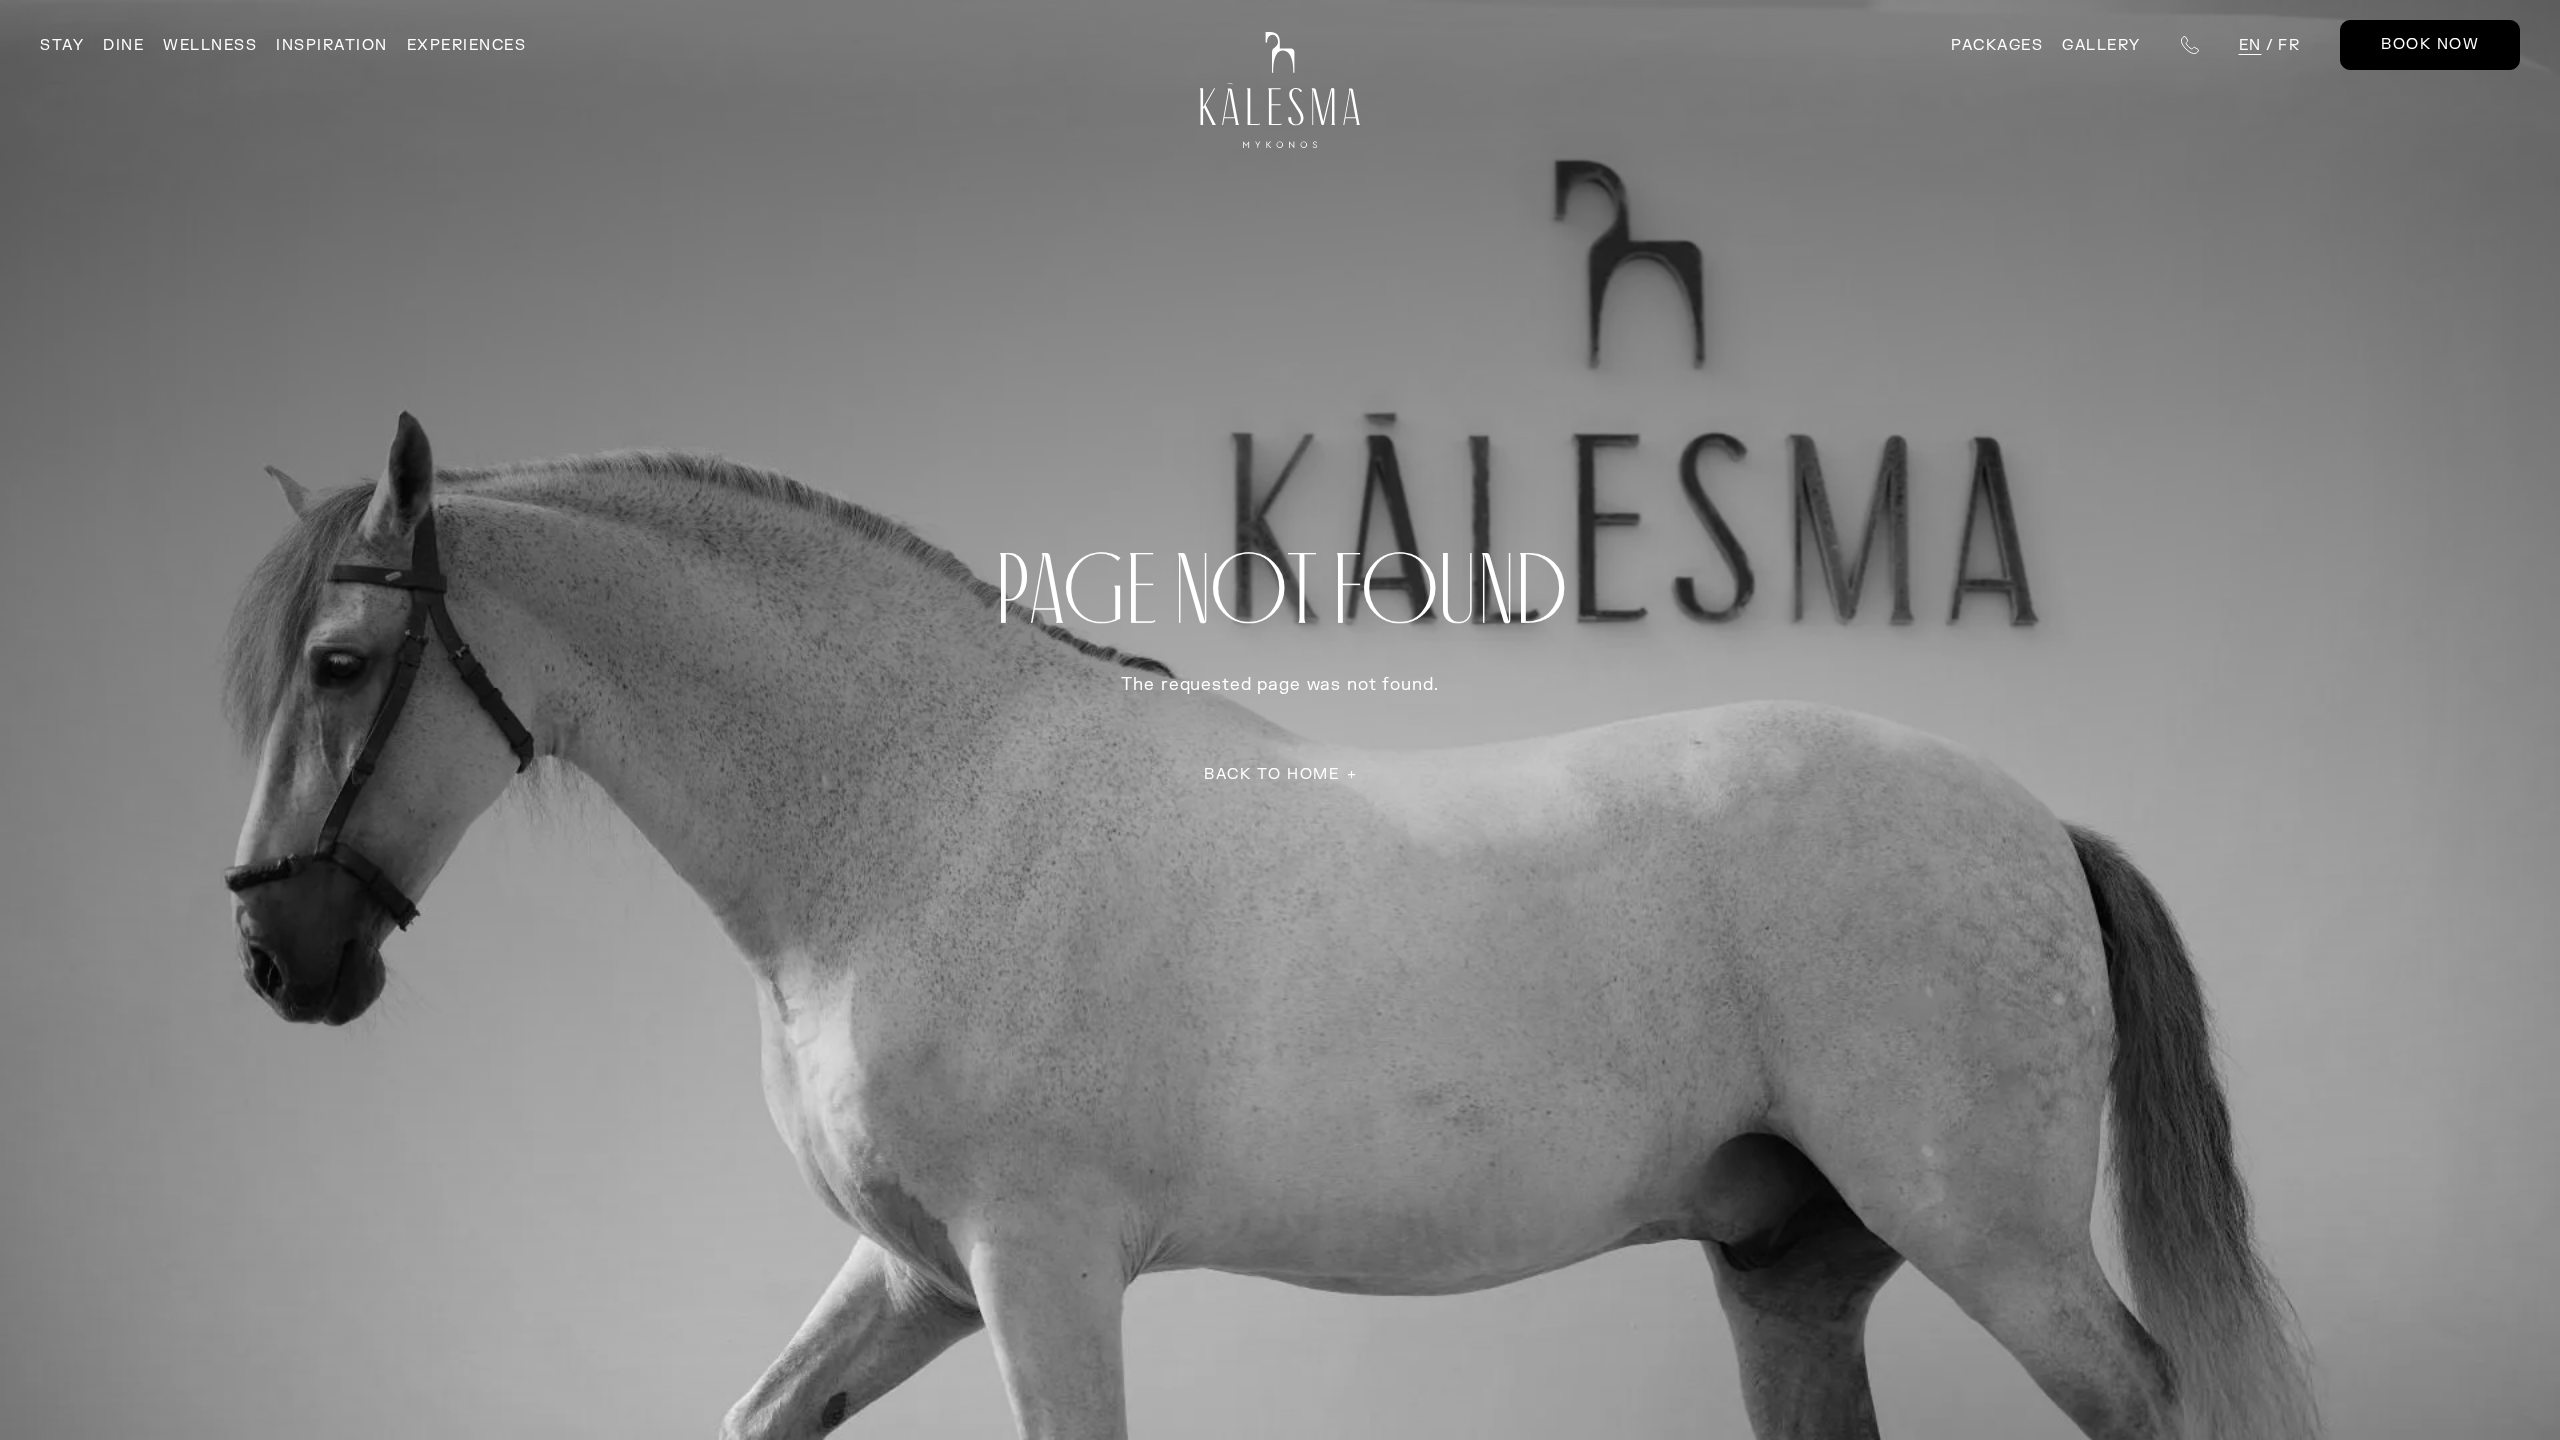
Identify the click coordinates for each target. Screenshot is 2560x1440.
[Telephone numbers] (2190, 45)
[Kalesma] (1280, 90)
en (2250, 45)
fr (2289, 45)
